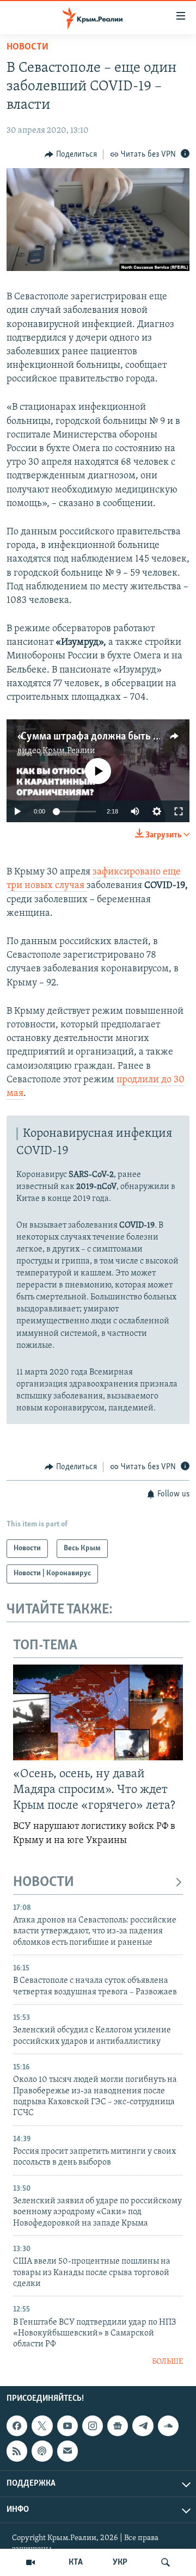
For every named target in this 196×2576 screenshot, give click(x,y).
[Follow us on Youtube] (68, 2426)
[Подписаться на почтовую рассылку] (68, 2451)
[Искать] (166, 2562)
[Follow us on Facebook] (17, 2426)
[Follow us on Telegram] (143, 2426)
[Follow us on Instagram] (93, 2426)
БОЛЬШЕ (167, 2362)
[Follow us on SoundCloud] (168, 2426)
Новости (27, 47)
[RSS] (17, 2451)
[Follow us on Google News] (118, 2426)
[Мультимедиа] (30, 2562)
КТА (76, 2562)
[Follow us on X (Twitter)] (42, 2426)
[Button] (71, 155)
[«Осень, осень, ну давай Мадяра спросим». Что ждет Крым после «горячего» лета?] (98, 1712)
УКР (120, 2562)
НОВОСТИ (44, 1882)
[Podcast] (42, 2451)
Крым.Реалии (69, 751)
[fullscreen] (179, 811)
